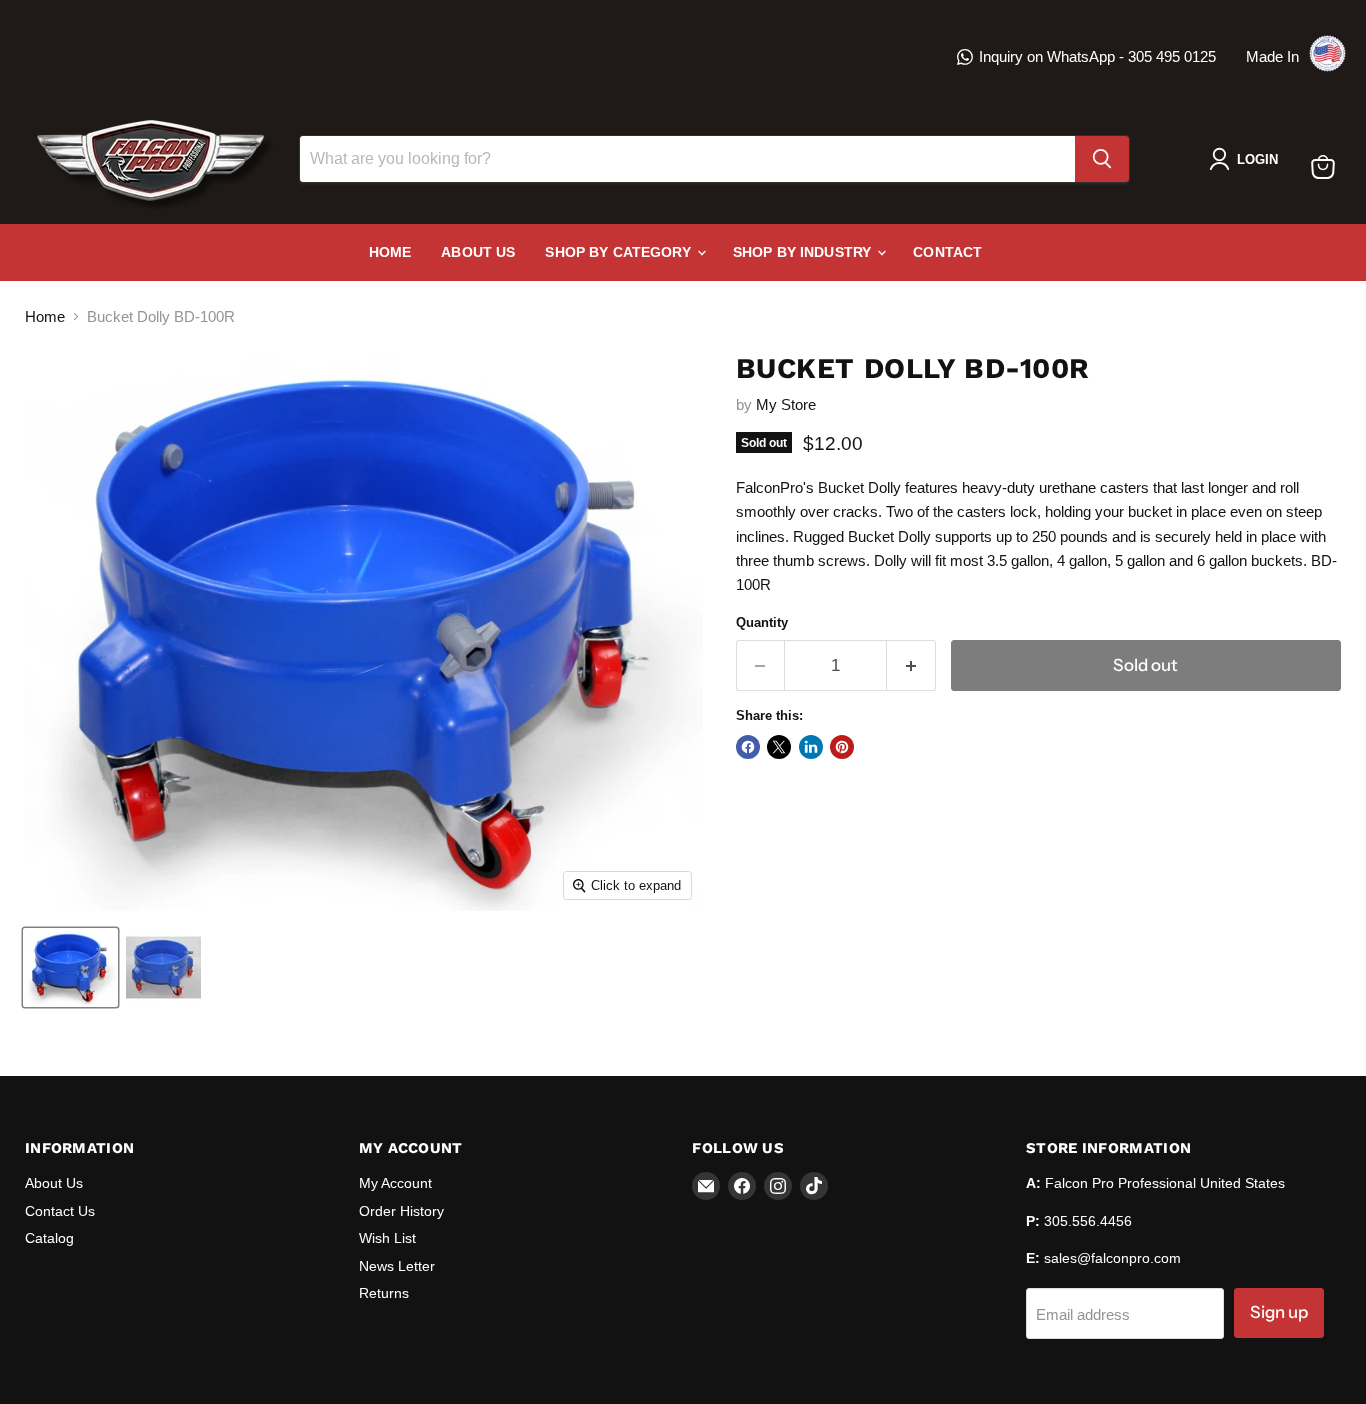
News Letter (397, 1266)
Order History (401, 1211)
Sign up (1279, 1312)
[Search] (1102, 159)
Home (390, 252)
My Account (395, 1183)
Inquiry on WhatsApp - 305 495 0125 (1097, 56)
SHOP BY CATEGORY (619, 252)
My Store (786, 404)
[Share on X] (779, 747)
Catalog (49, 1238)
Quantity (762, 622)
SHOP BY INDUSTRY (804, 252)
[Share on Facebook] (748, 747)
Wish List (387, 1238)
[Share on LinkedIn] (811, 747)
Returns (384, 1293)
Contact (947, 252)
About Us (478, 252)
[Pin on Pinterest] (842, 747)
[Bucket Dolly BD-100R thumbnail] (70, 967)
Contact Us (60, 1211)
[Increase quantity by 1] (911, 665)
